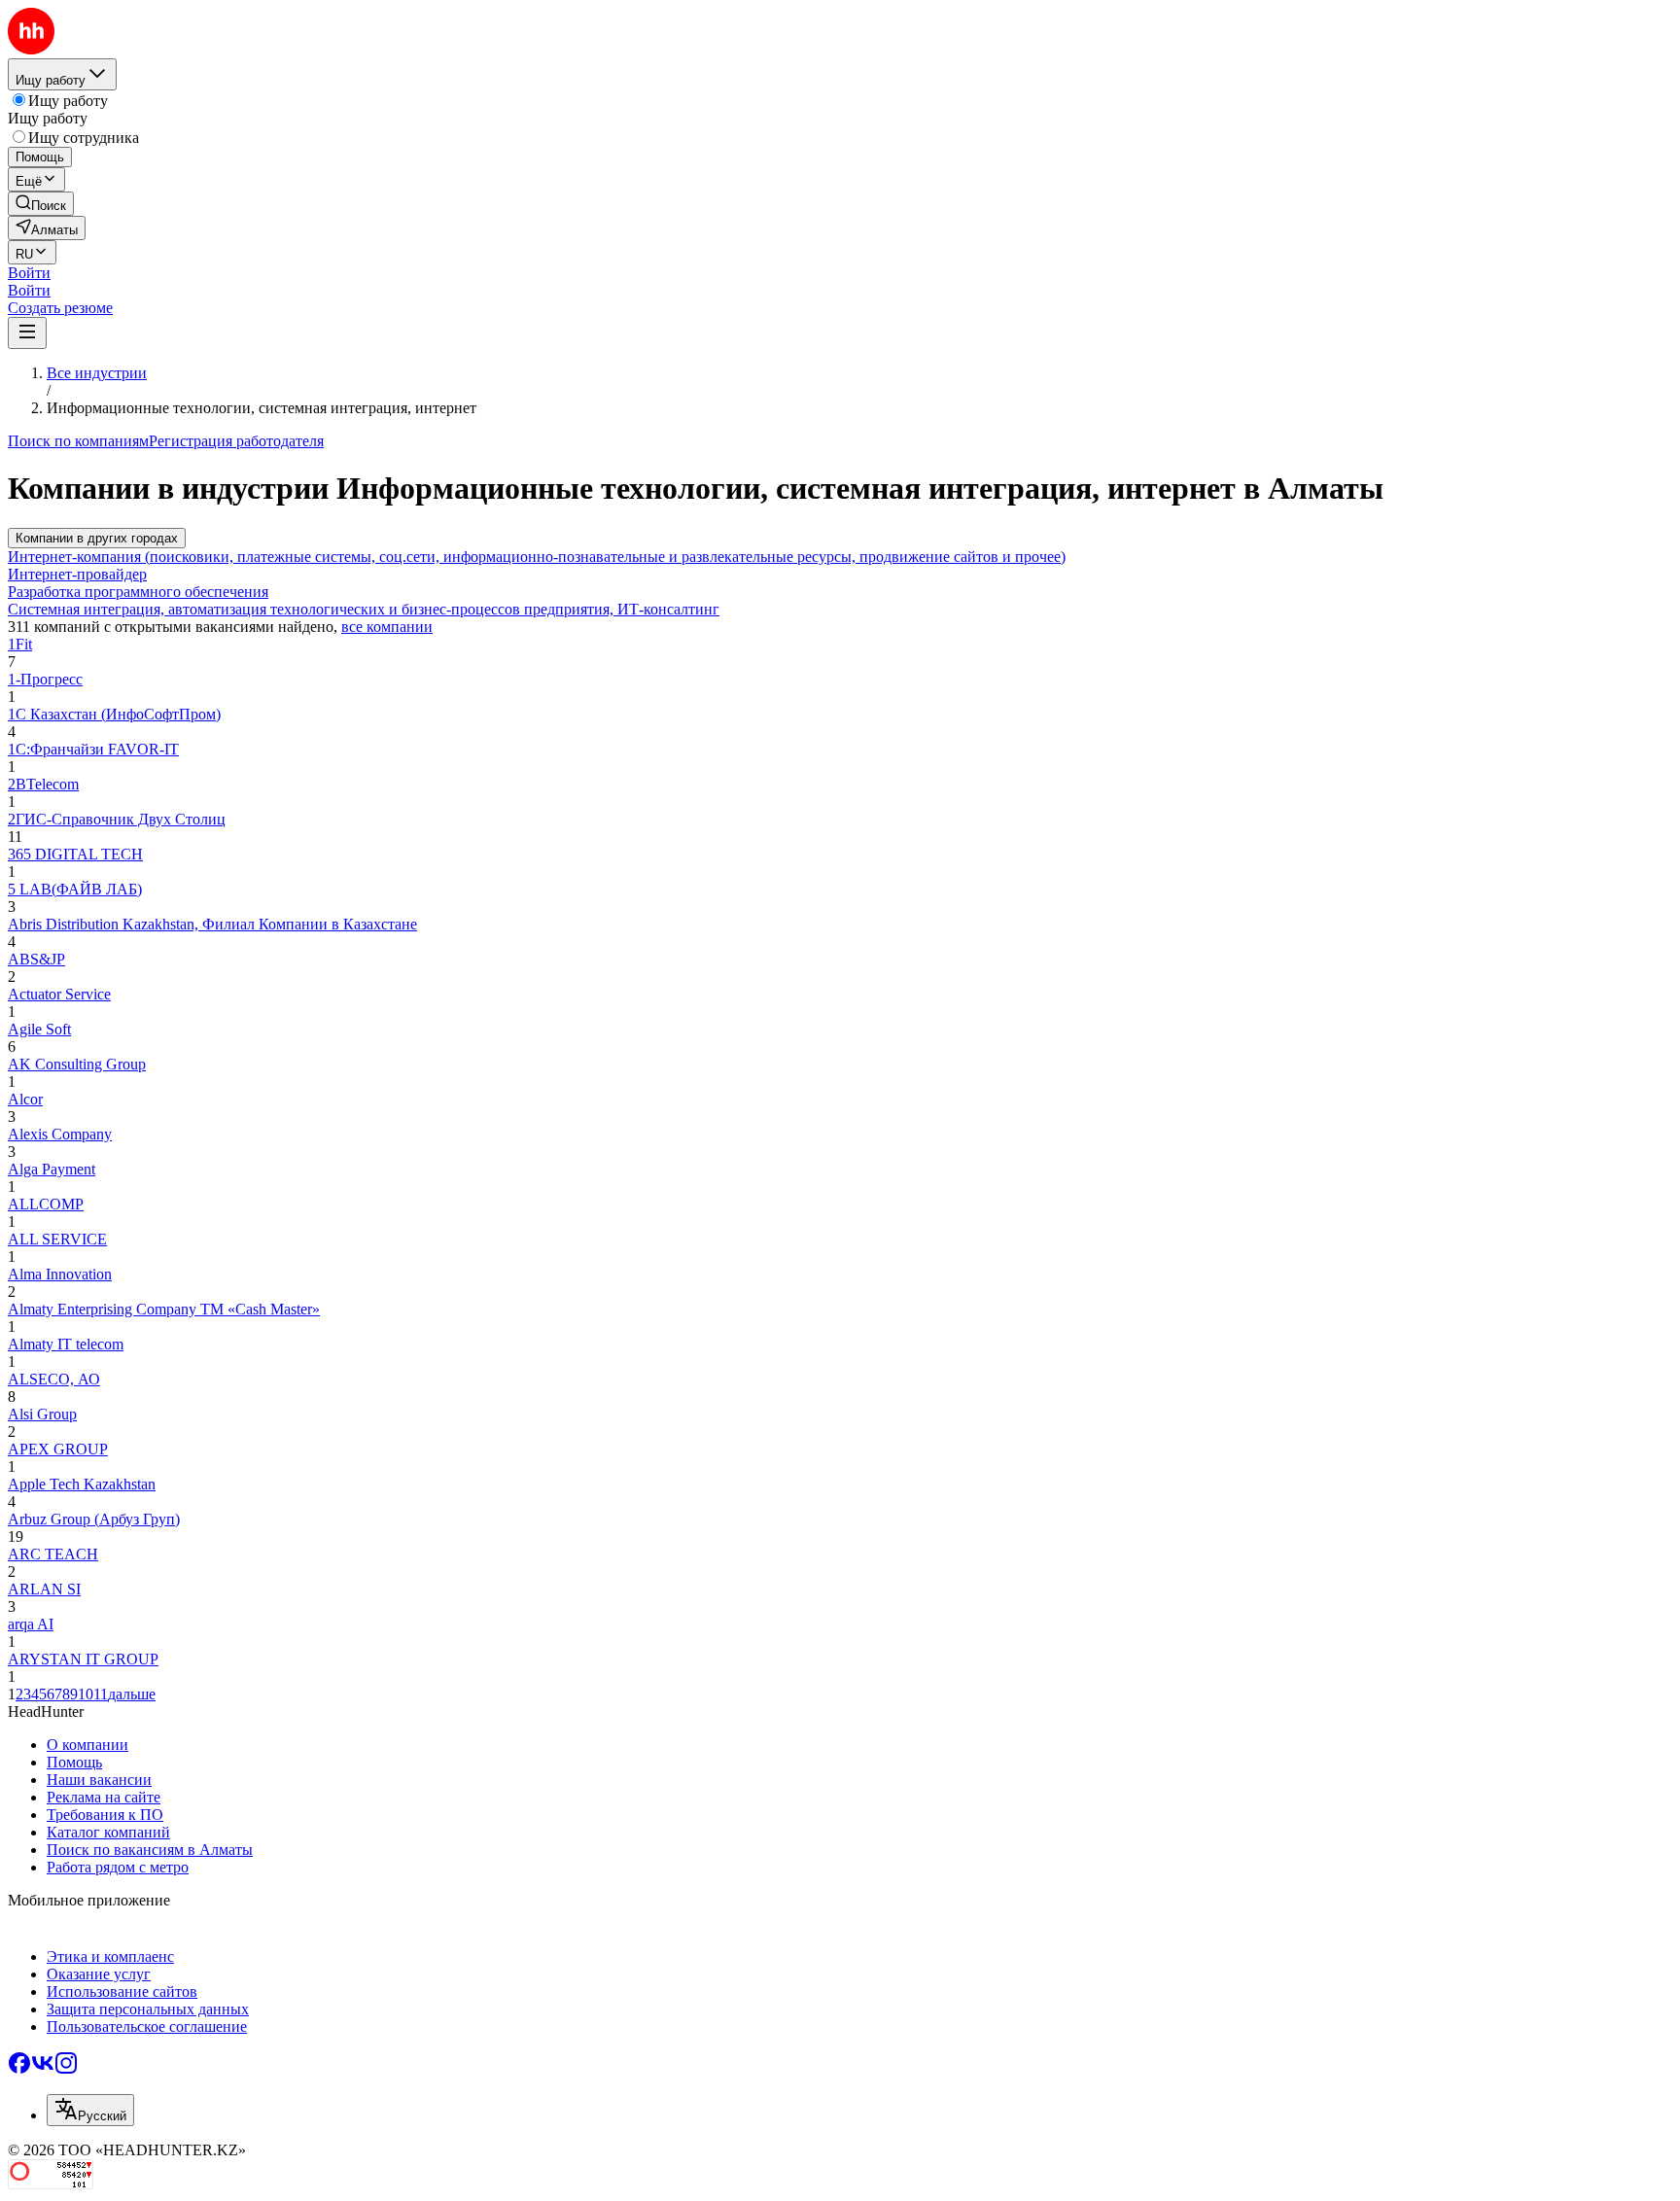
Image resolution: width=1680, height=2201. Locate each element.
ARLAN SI (44, 1589)
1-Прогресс (45, 679)
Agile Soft (39, 1029)
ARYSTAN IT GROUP (83, 1659)
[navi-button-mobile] (27, 333)
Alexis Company (60, 1134)
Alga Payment (52, 1169)
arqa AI (31, 1624)
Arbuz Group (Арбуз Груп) (94, 1519)
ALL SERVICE (57, 1239)
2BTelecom (43, 784)
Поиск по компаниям (78, 441)
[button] (29, 273)
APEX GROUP (58, 1449)
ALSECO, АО (54, 1379)
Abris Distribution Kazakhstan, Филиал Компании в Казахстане (212, 924)
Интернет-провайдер (77, 574)
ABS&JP (36, 959)
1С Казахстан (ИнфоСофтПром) (114, 714)
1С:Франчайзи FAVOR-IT (93, 749)
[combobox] (90, 2110)
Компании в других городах (97, 538)
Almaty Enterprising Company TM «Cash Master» (164, 1309)
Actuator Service (59, 994)
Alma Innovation (60, 1274)
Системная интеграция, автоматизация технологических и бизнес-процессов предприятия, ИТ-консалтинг (364, 609)
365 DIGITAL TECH (75, 854)
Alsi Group (42, 1414)
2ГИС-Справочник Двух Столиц (117, 819)
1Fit (20, 644)
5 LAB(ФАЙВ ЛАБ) (75, 889)
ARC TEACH (53, 1554)
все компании (387, 627)
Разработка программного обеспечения (138, 592)
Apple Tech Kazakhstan (82, 1484)
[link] (41, 204)
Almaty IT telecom (66, 1344)
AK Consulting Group (77, 1064)
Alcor (25, 1099)
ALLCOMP (46, 1204)
